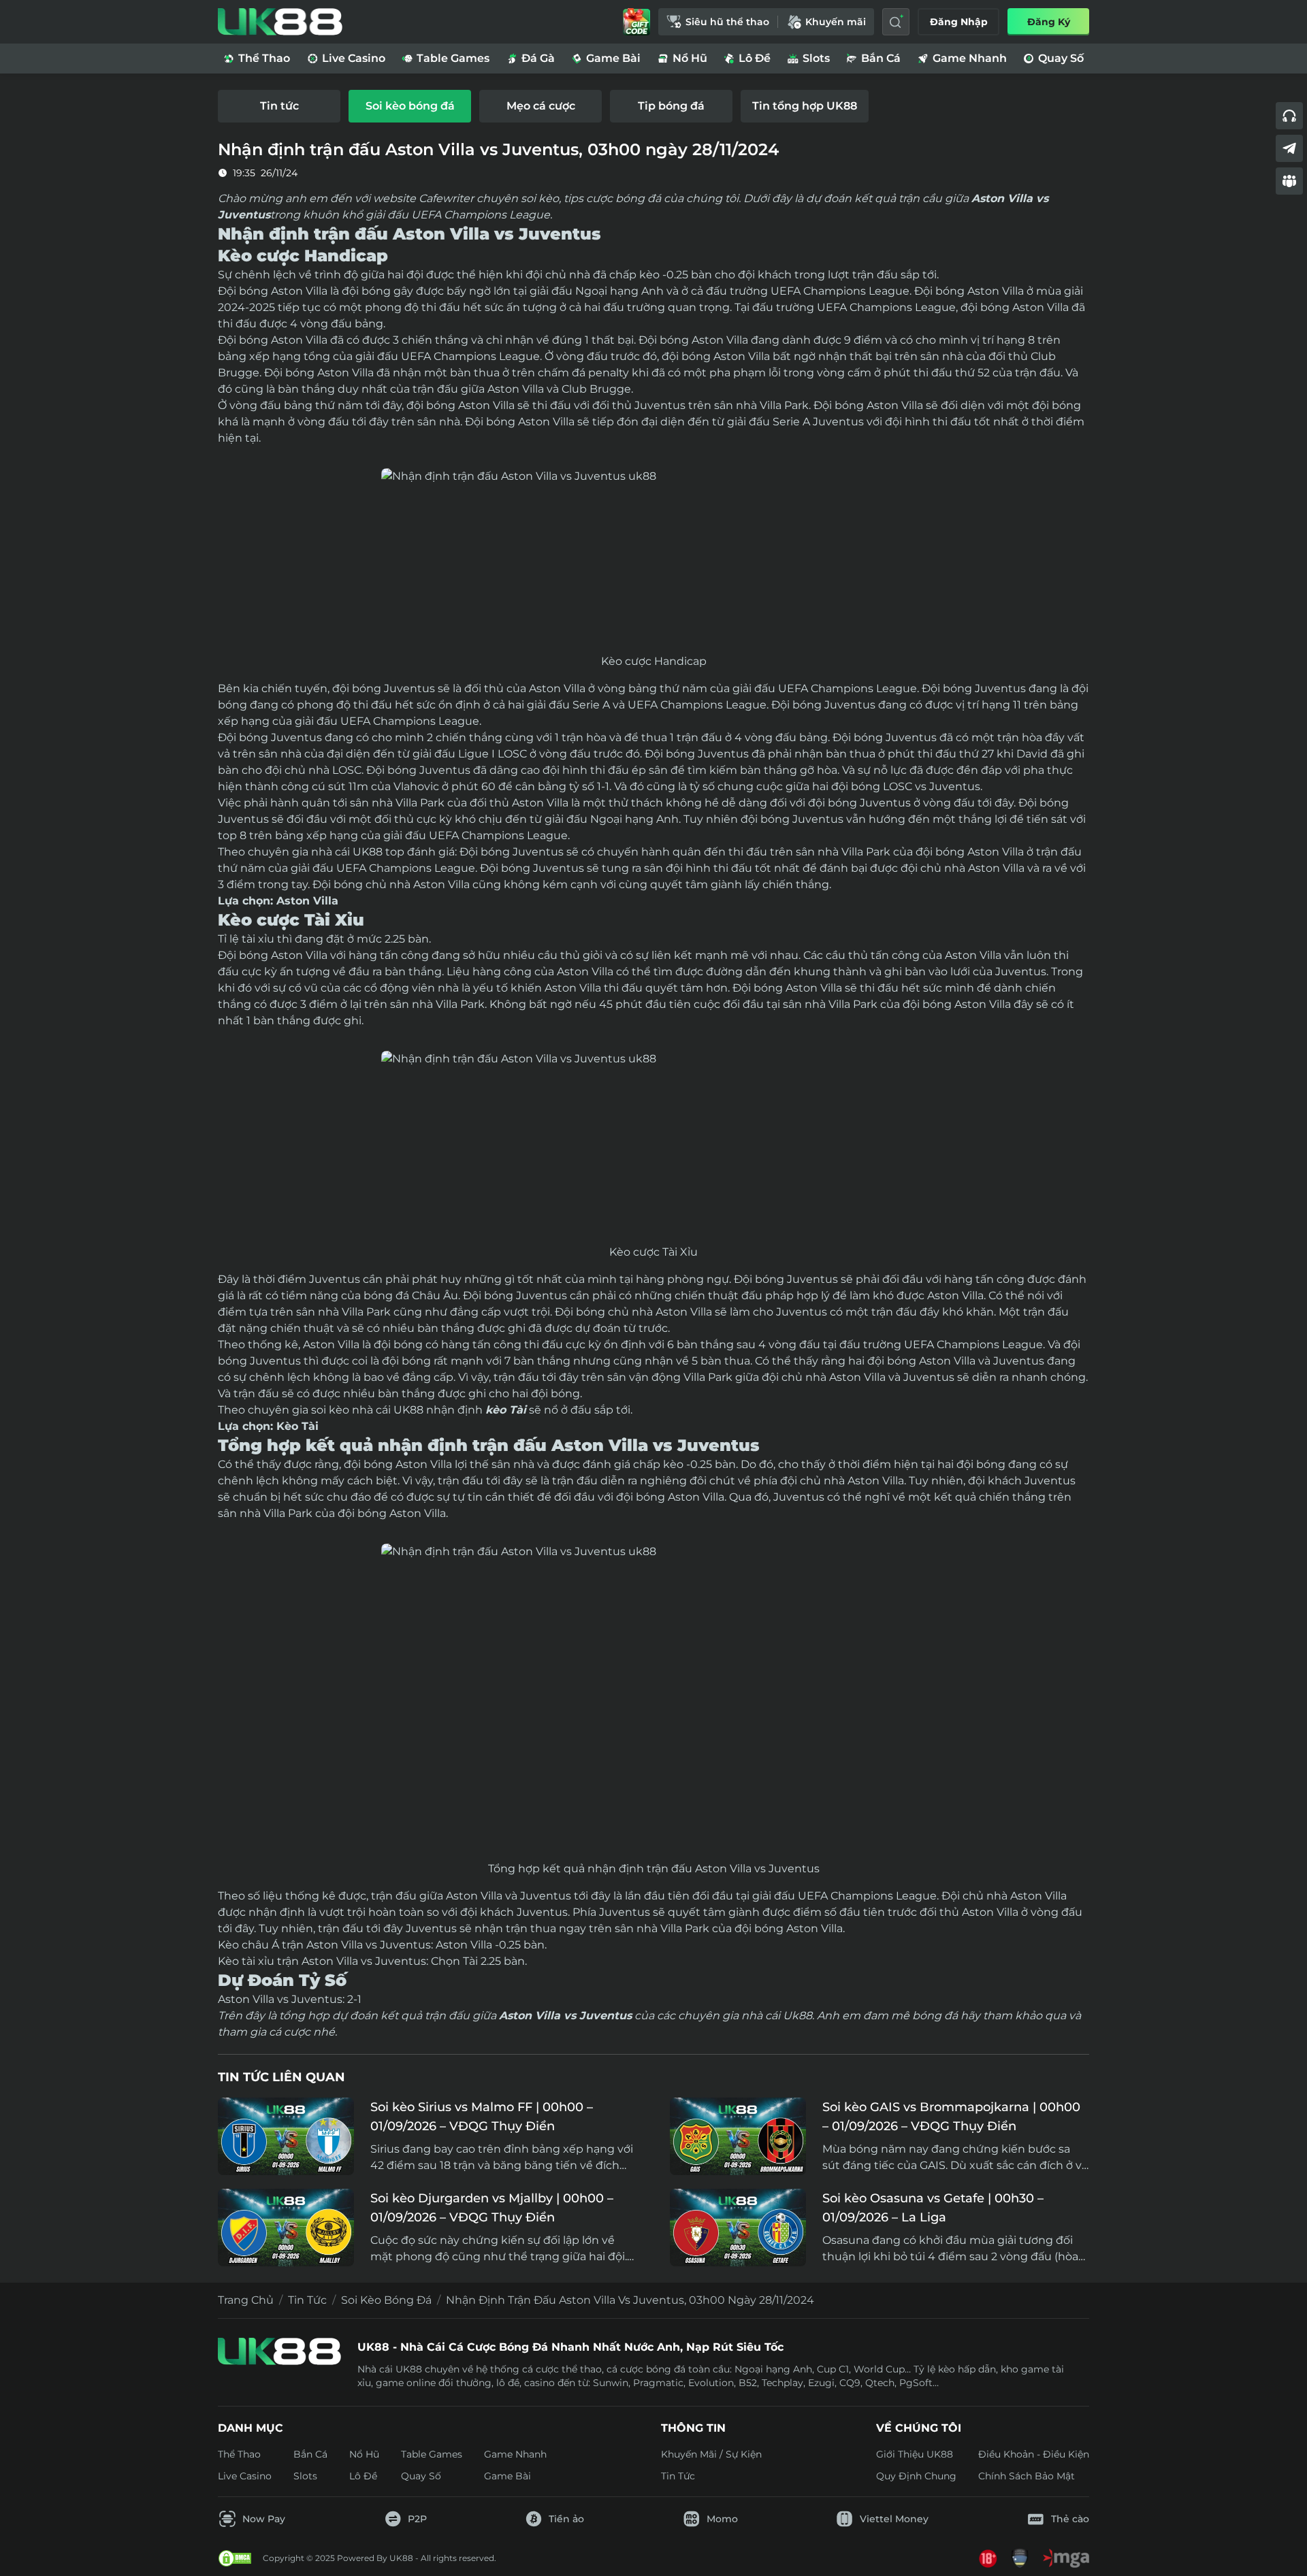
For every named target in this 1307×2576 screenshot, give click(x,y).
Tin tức (307, 2300)
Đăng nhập (959, 22)
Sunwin (611, 2383)
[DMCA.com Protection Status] (235, 2558)
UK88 (368, 852)
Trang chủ (246, 2300)
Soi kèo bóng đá (386, 2300)
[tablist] (653, 106)
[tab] (279, 106)
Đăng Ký (1049, 22)
